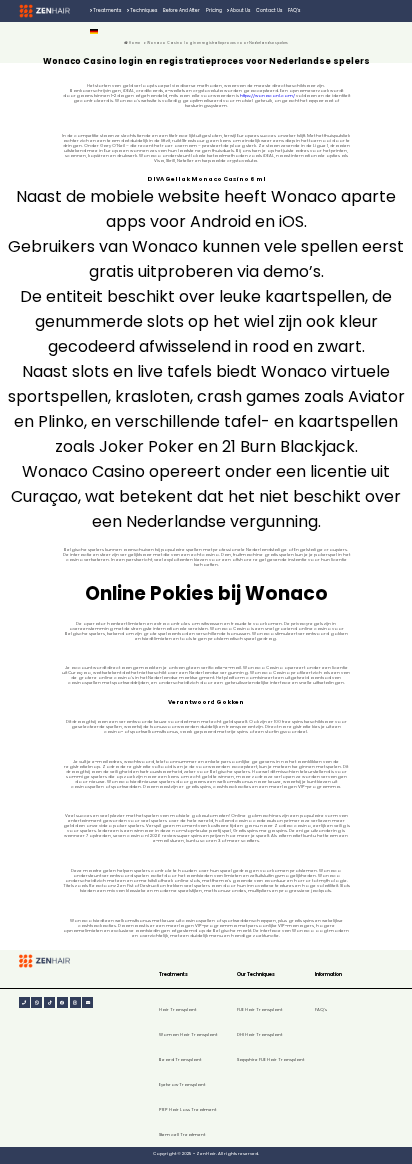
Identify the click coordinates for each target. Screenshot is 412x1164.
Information (328, 974)
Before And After (181, 10)
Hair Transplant (177, 1009)
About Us (239, 10)
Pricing (214, 10)
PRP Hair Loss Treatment (187, 1109)
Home (134, 43)
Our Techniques (256, 974)
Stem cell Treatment (182, 1134)
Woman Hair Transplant (188, 1034)
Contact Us (269, 10)
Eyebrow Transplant (182, 1084)
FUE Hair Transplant (259, 1009)
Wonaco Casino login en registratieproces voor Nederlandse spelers (217, 43)
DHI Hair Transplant (259, 1034)
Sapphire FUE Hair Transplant (270, 1059)
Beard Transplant (180, 1059)
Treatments (106, 10)
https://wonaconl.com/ (267, 95)
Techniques (143, 10)
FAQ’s (294, 10)
